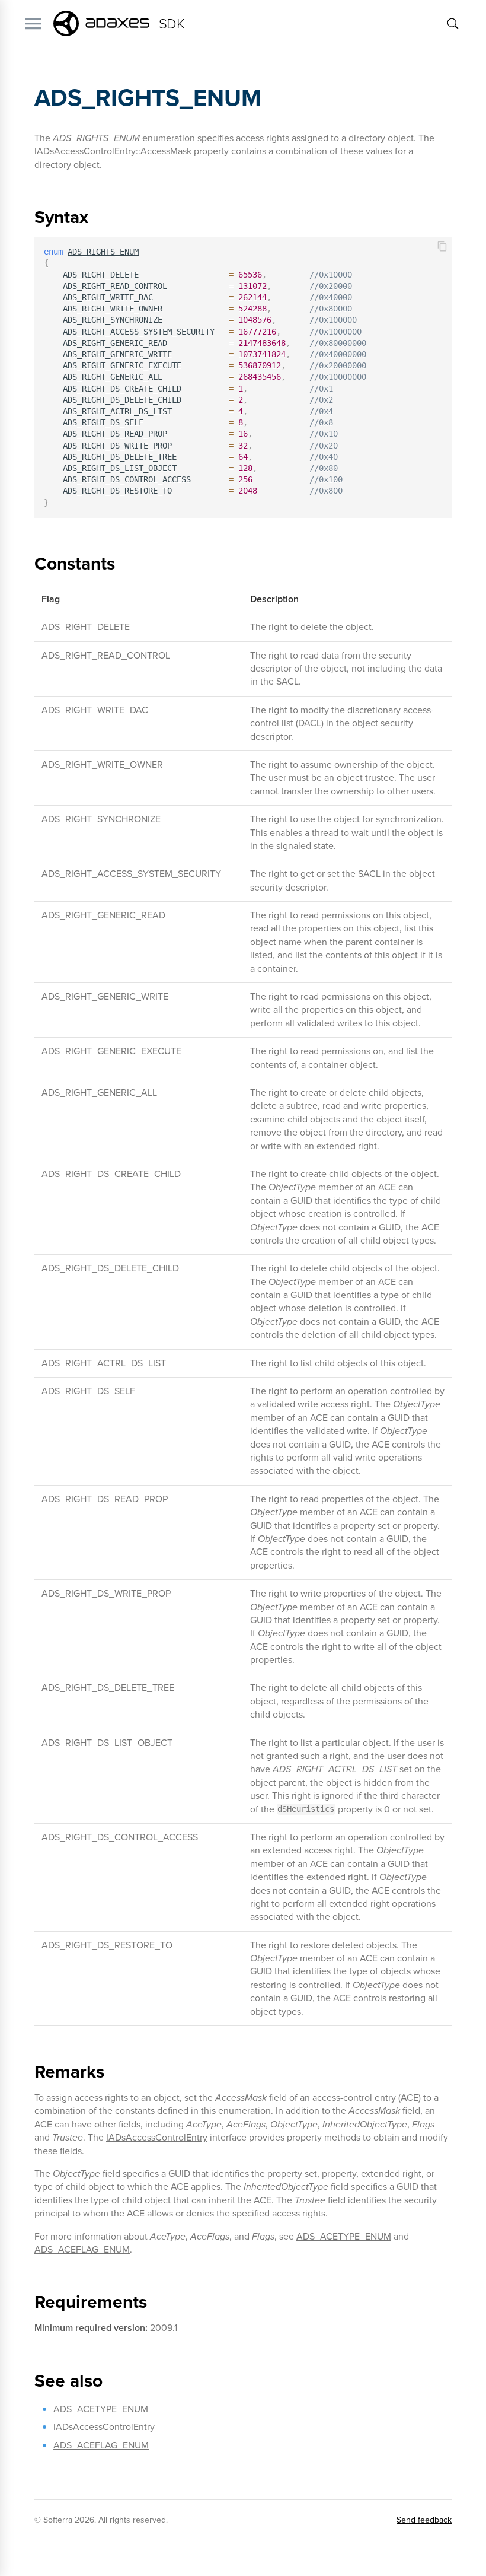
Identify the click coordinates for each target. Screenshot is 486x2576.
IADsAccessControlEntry (157, 2137)
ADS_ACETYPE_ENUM (344, 2236)
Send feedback (424, 2520)
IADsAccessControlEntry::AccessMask (113, 151)
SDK (172, 24)
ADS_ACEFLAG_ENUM (82, 2249)
